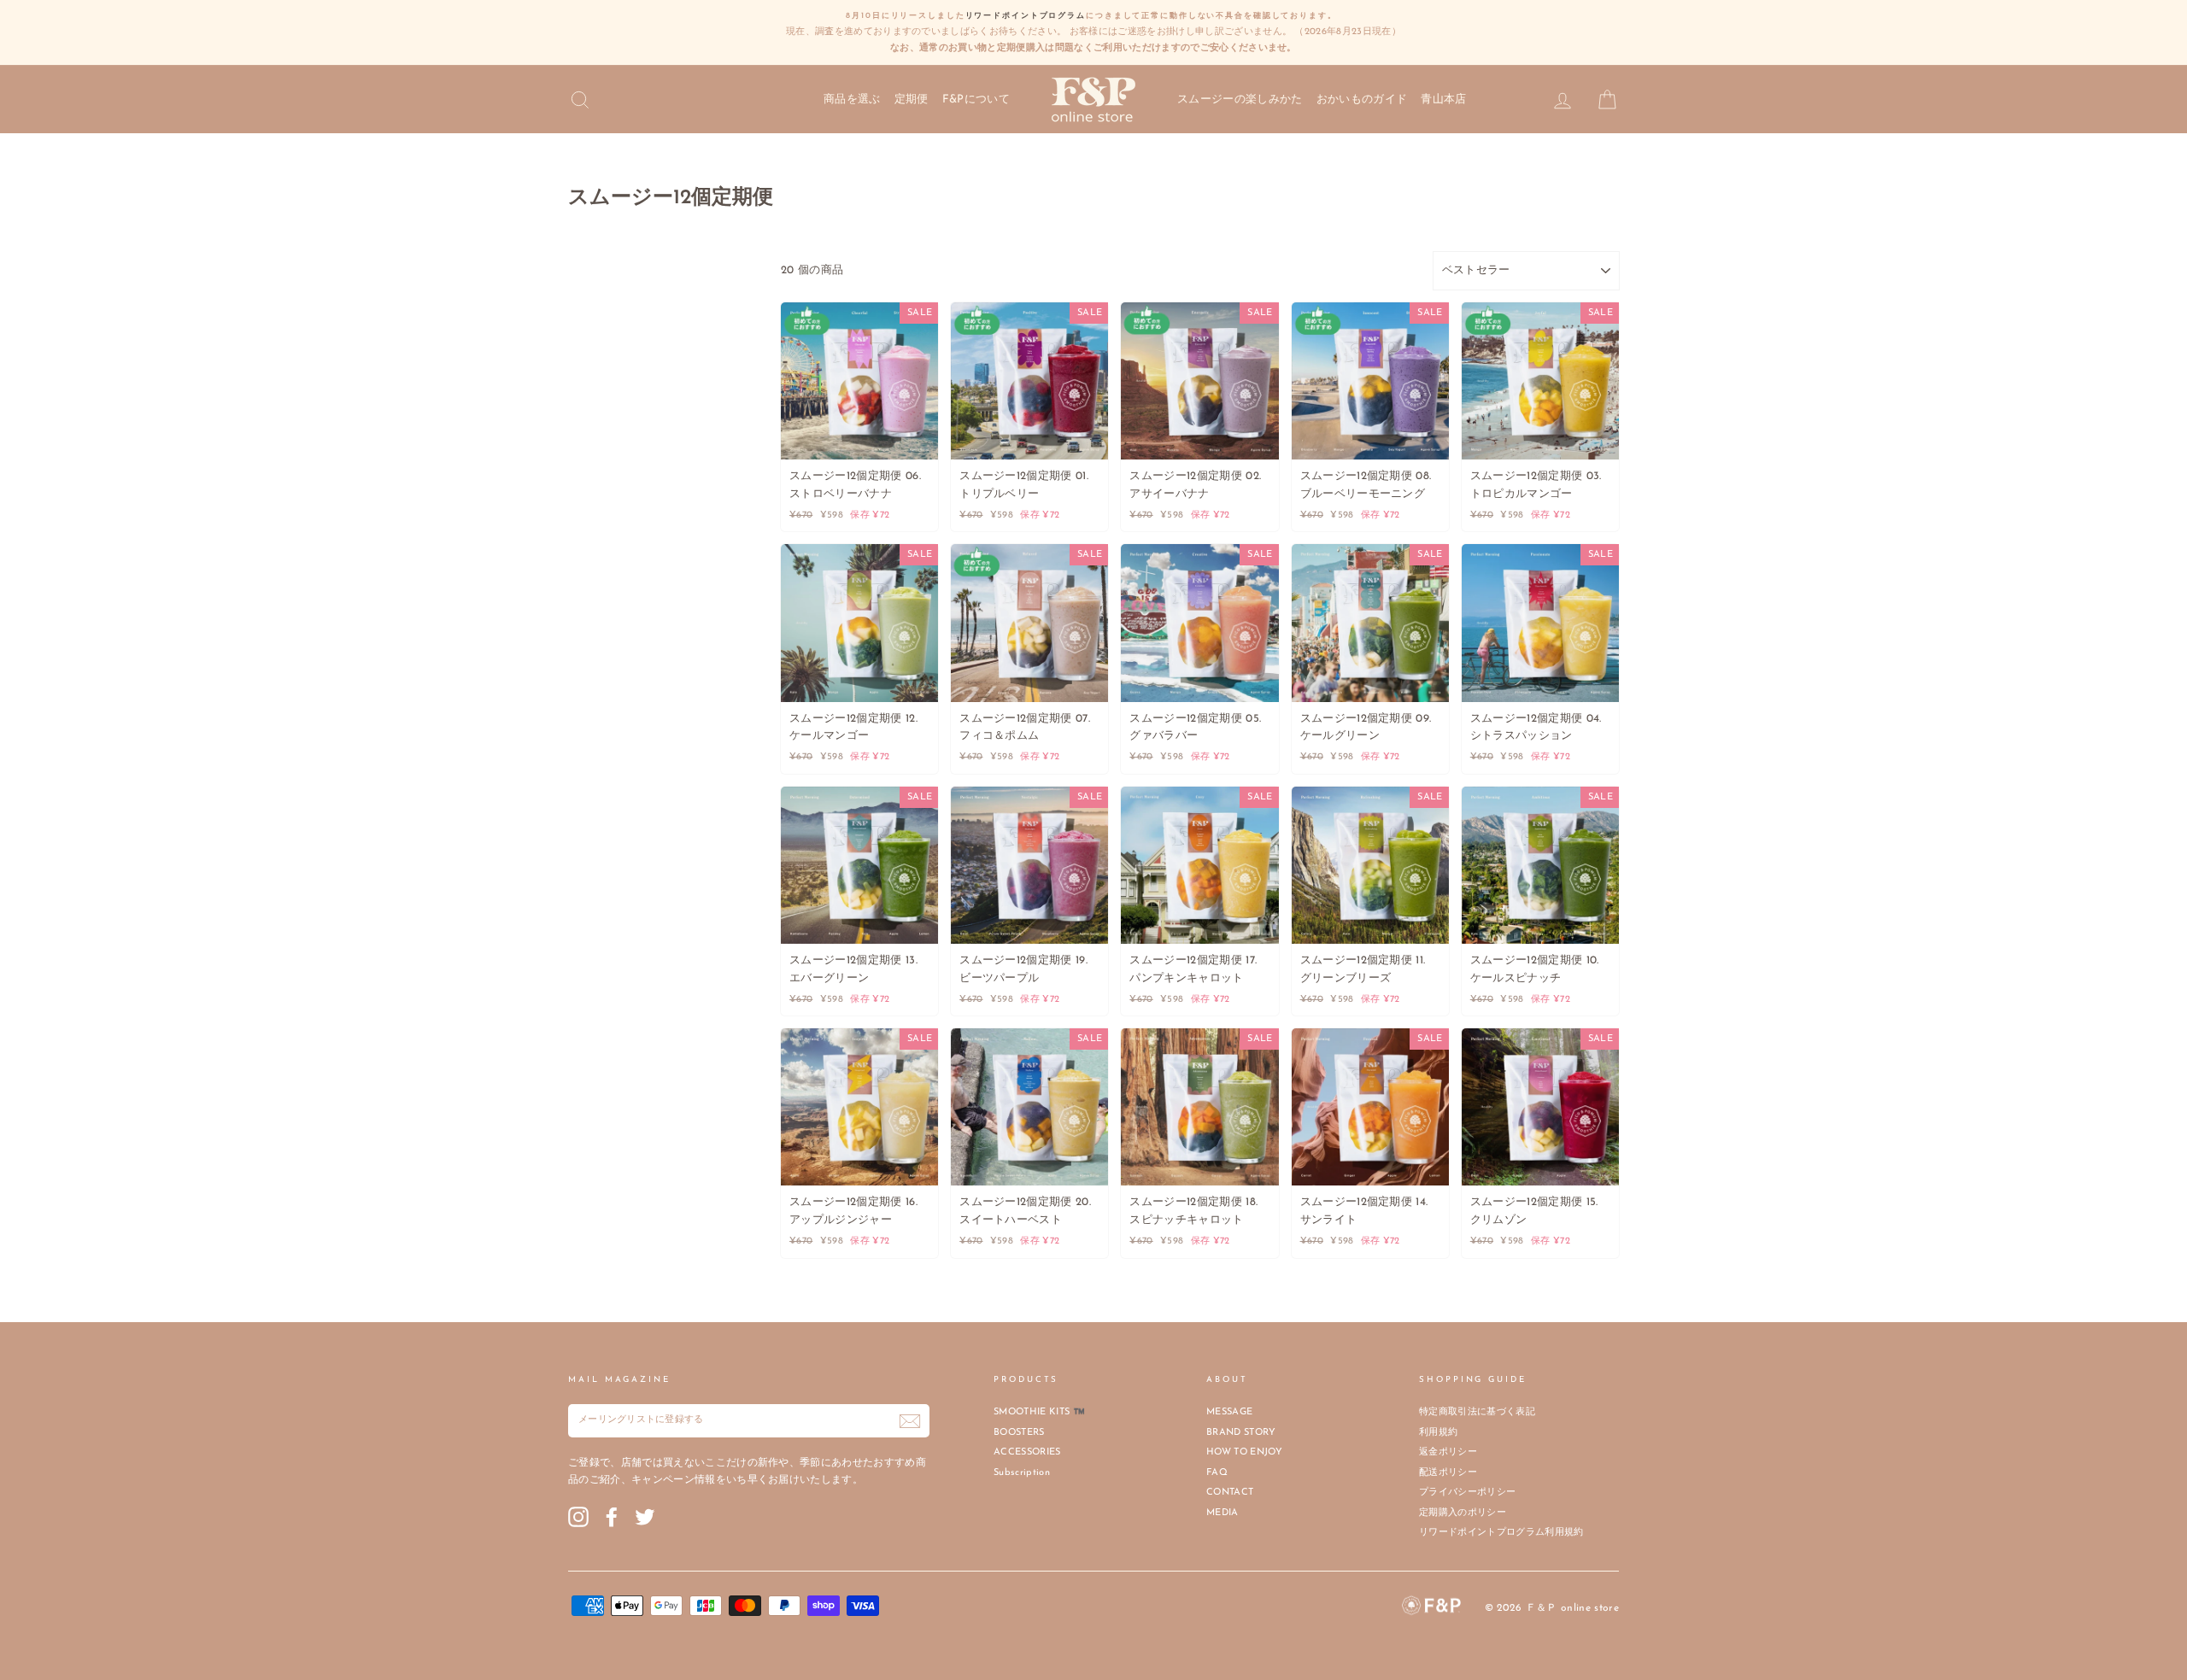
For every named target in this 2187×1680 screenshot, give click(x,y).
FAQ (1217, 1473)
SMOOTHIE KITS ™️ (1039, 1412)
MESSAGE (1229, 1412)
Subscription (1022, 1473)
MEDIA (1222, 1513)
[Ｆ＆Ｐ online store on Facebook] (612, 1517)
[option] (1093, 32)
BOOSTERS (1019, 1433)
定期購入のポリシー (1463, 1513)
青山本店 (1443, 100)
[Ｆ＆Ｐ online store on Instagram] (578, 1517)
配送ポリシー (1448, 1473)
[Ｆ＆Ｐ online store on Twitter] (645, 1517)
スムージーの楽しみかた (1240, 100)
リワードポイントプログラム (1026, 16)
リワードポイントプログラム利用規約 (1501, 1533)
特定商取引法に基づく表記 (1477, 1412)
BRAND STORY (1241, 1433)
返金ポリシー (1448, 1452)
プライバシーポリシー (1467, 1493)
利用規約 (1438, 1433)
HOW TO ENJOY (1244, 1452)
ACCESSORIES (1027, 1452)
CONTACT (1230, 1493)
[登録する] (910, 1421)
